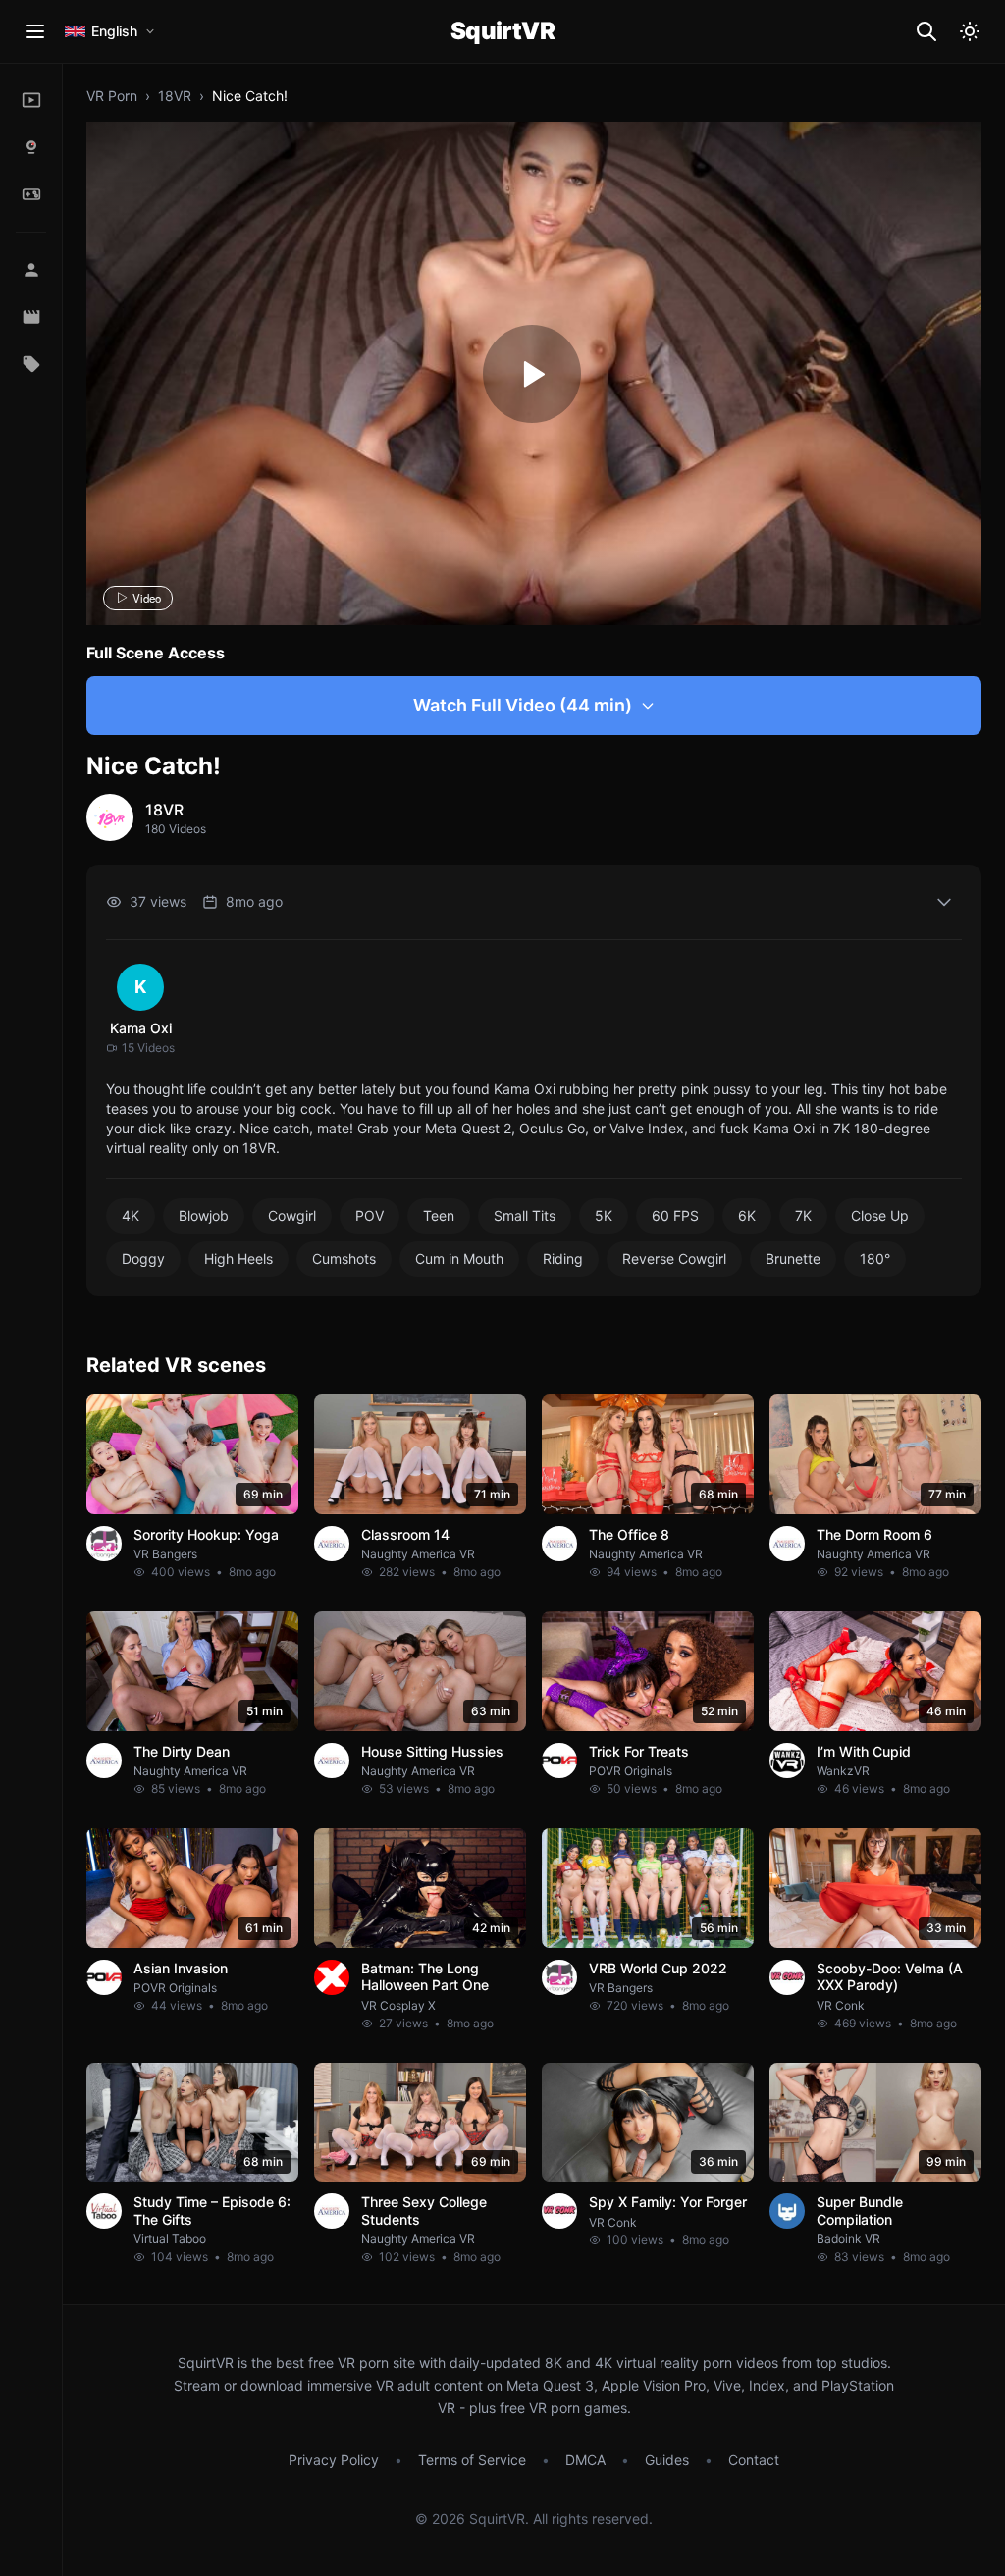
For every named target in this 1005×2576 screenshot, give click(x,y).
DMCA (585, 2460)
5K (604, 1215)
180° (875, 1259)
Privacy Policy (334, 2460)
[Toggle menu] (35, 31)
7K (803, 1215)
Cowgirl (292, 1215)
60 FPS (675, 1215)
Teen (439, 1215)
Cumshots (344, 1259)
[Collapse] (944, 902)
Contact (754, 2460)
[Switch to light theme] (970, 31)
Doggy (143, 1259)
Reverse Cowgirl (674, 1259)
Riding (563, 1259)
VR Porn (112, 96)
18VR (175, 96)
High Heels (238, 1259)
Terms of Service (472, 2460)
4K (131, 1215)
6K (747, 1215)
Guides (667, 2460)
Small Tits (525, 1215)
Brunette (793, 1259)
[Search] (926, 31)
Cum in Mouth (459, 1259)
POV (370, 1215)
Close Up (880, 1215)
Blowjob (204, 1215)
